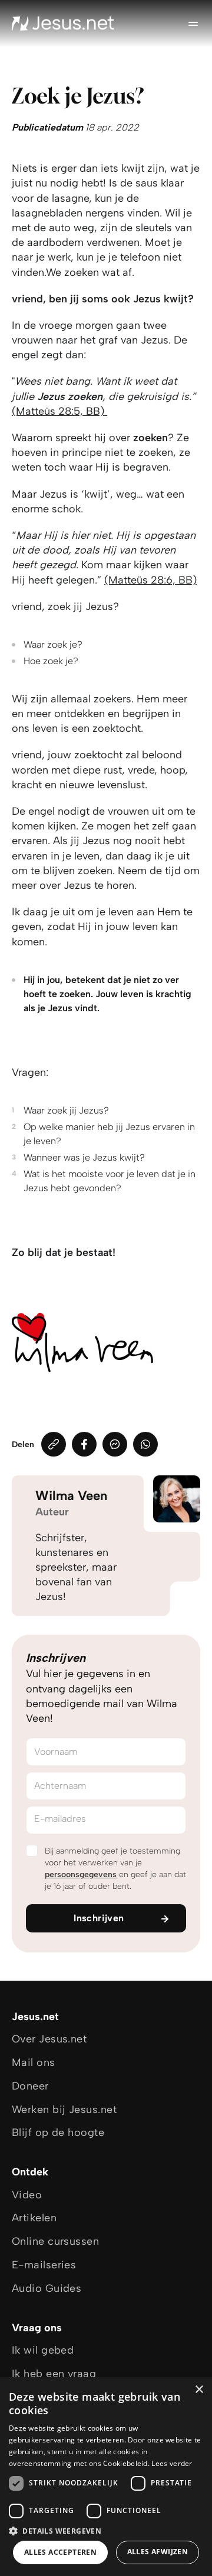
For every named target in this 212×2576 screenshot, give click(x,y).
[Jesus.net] (63, 24)
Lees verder (172, 2463)
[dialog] (106, 2477)
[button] (106, 2530)
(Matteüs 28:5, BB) (59, 411)
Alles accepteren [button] (60, 2552)
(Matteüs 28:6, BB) (150, 580)
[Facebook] (84, 1444)
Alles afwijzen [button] (158, 2552)
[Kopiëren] (54, 1444)
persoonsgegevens (81, 1874)
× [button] (199, 2390)
